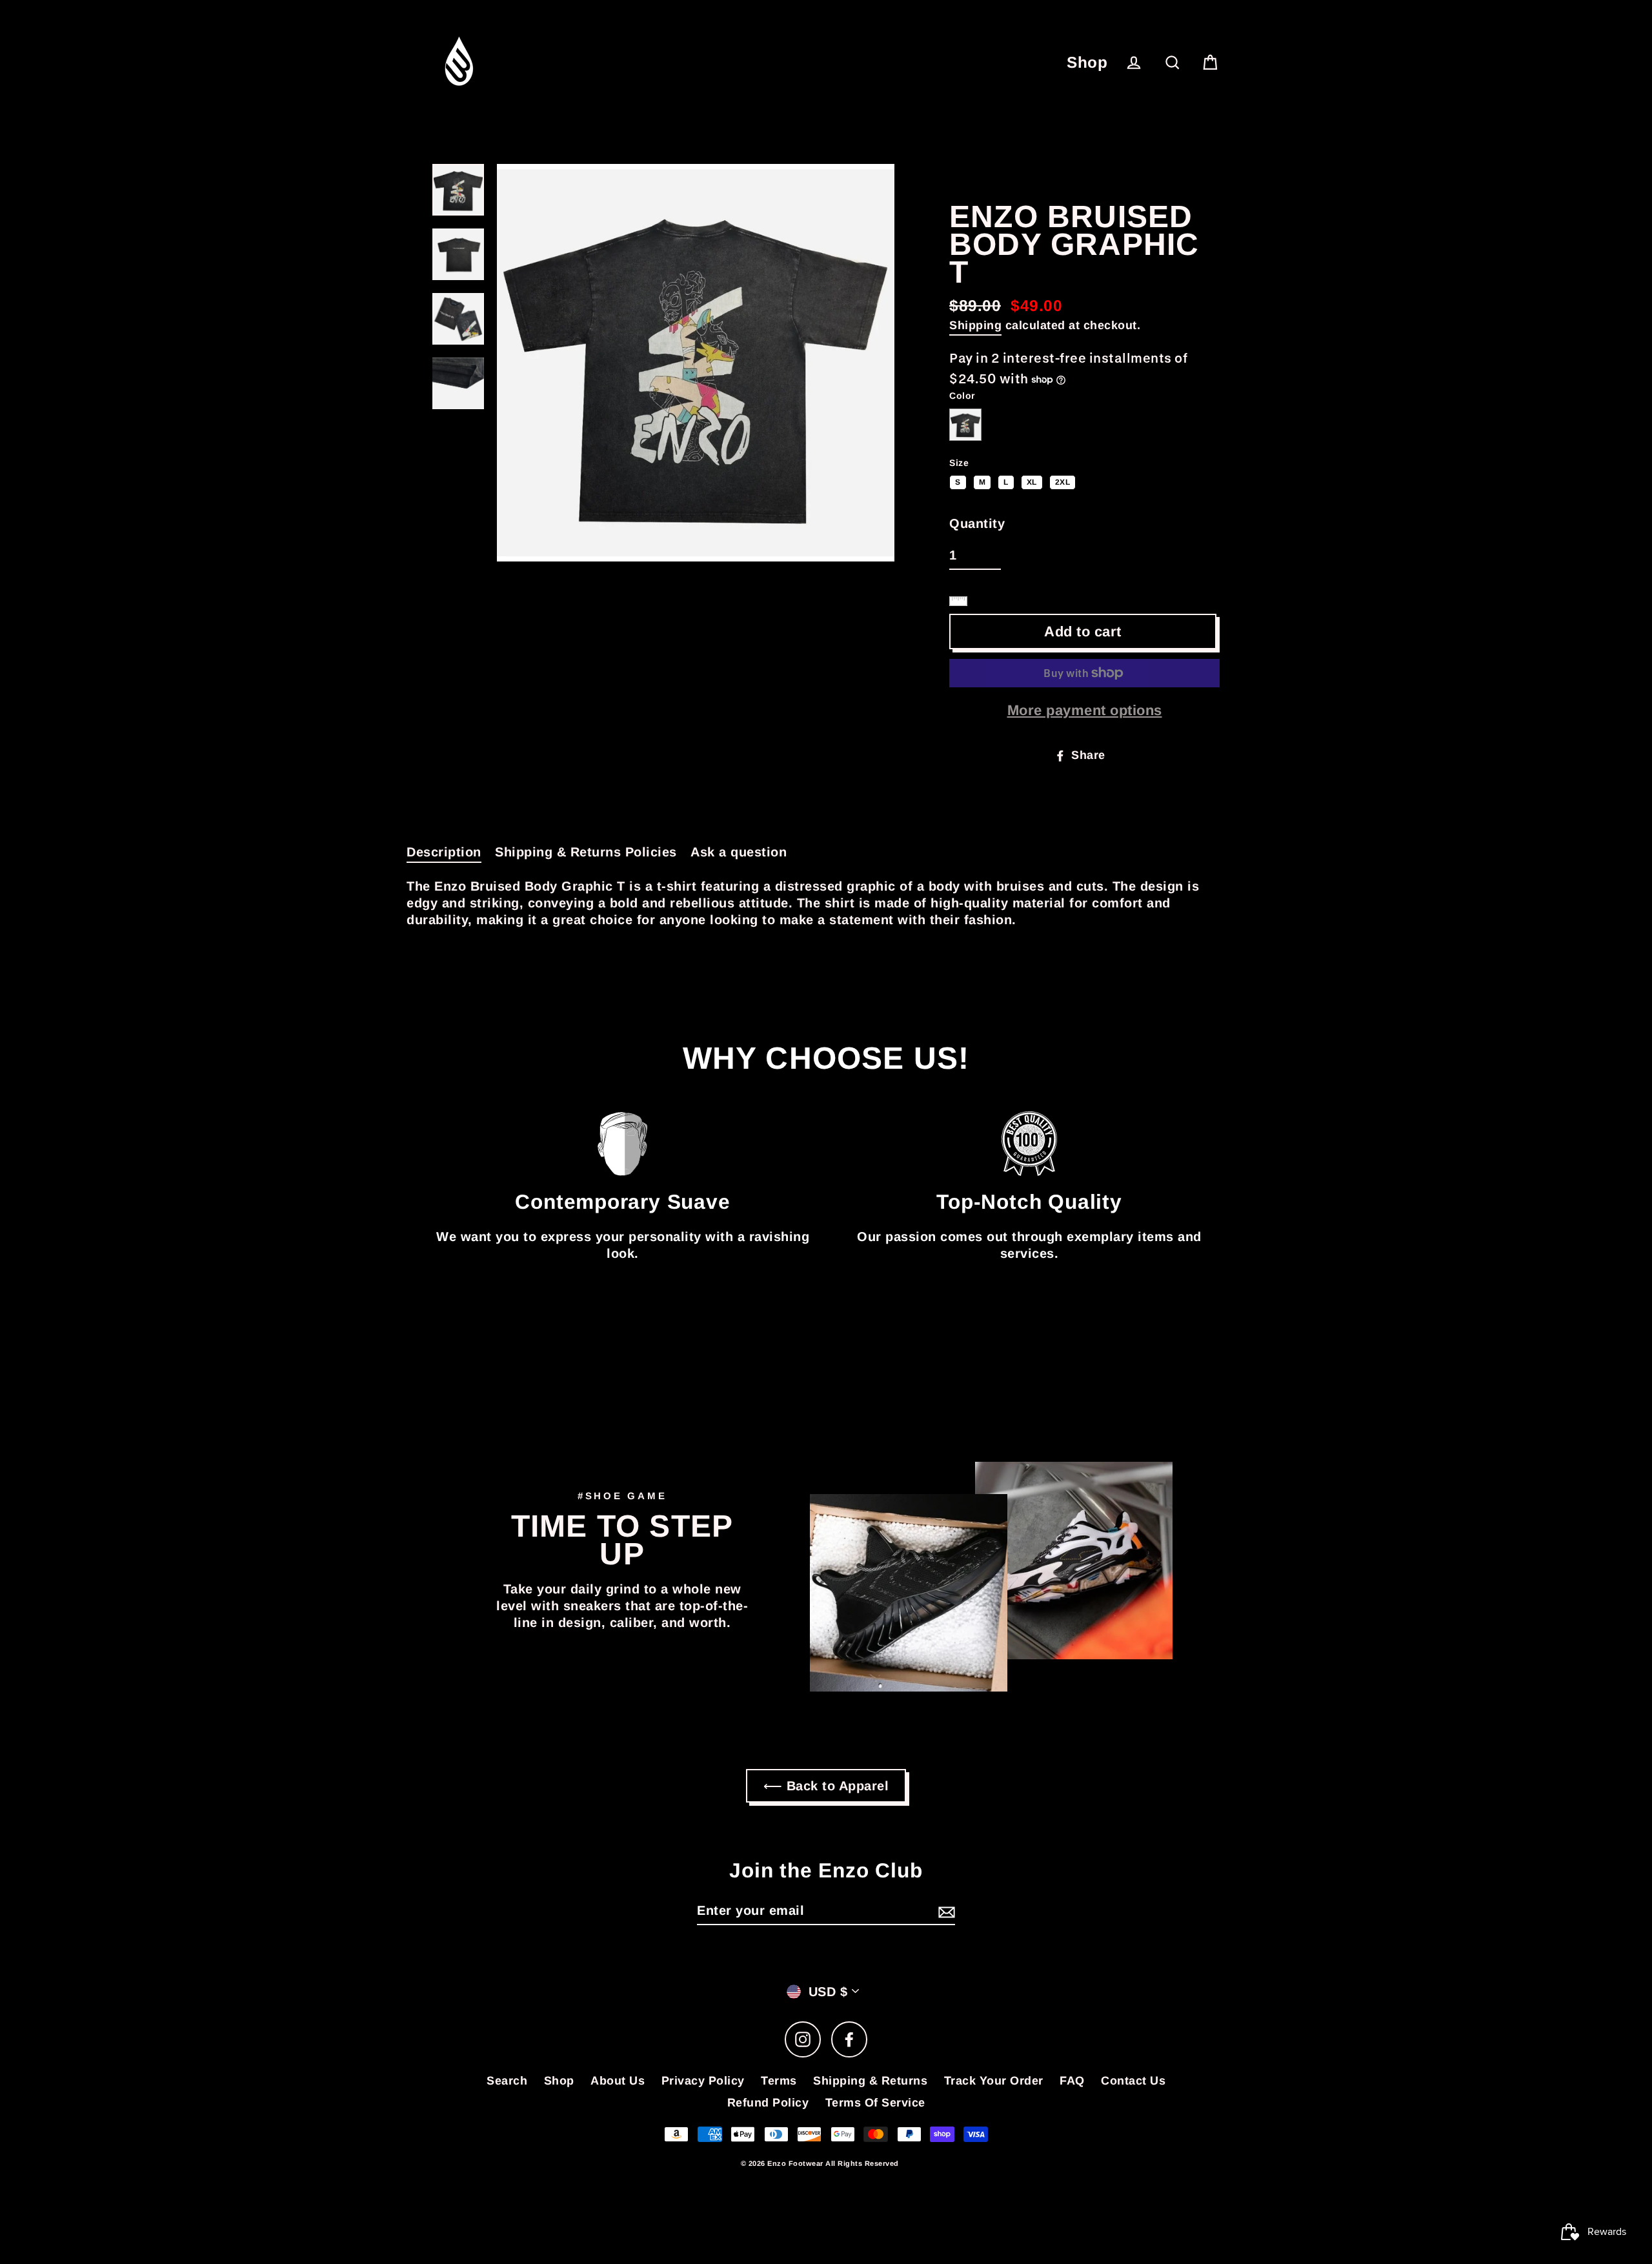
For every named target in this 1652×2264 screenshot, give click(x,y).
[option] (696, 363)
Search (507, 2081)
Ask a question (739, 852)
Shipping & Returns (870, 2081)
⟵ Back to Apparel (826, 1786)
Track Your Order (994, 2081)
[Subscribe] (945, 1911)
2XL (1063, 481)
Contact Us (1133, 2081)
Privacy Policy (703, 2081)
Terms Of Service (875, 2103)
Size (959, 463)
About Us (618, 2081)
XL (1032, 481)
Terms (779, 2081)
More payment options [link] (1085, 710)
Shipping (975, 325)
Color (962, 396)
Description (444, 852)
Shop (1087, 62)
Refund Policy (768, 2103)
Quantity (977, 523)
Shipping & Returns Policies (586, 852)
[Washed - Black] (965, 425)
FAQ (1072, 2081)
